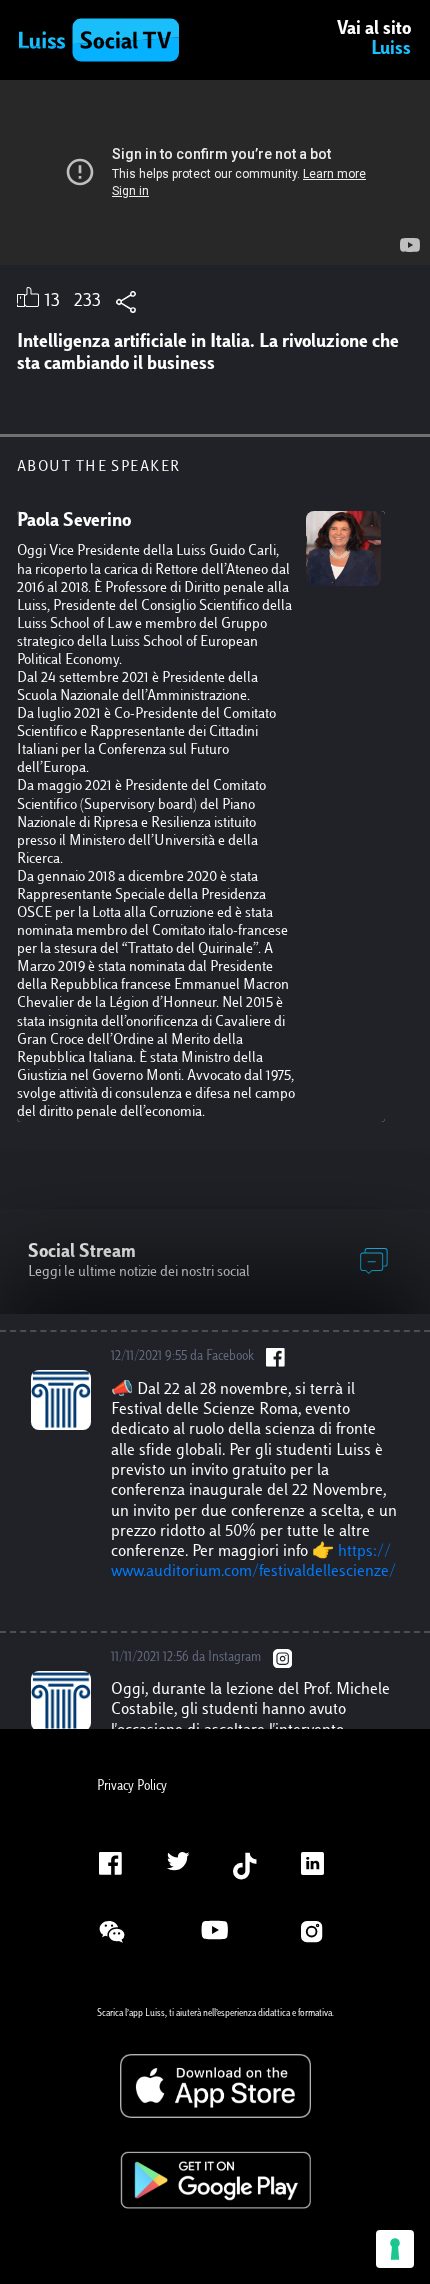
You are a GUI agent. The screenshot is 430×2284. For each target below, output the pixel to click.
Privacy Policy (132, 1787)
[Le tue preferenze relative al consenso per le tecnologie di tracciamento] (395, 2249)
